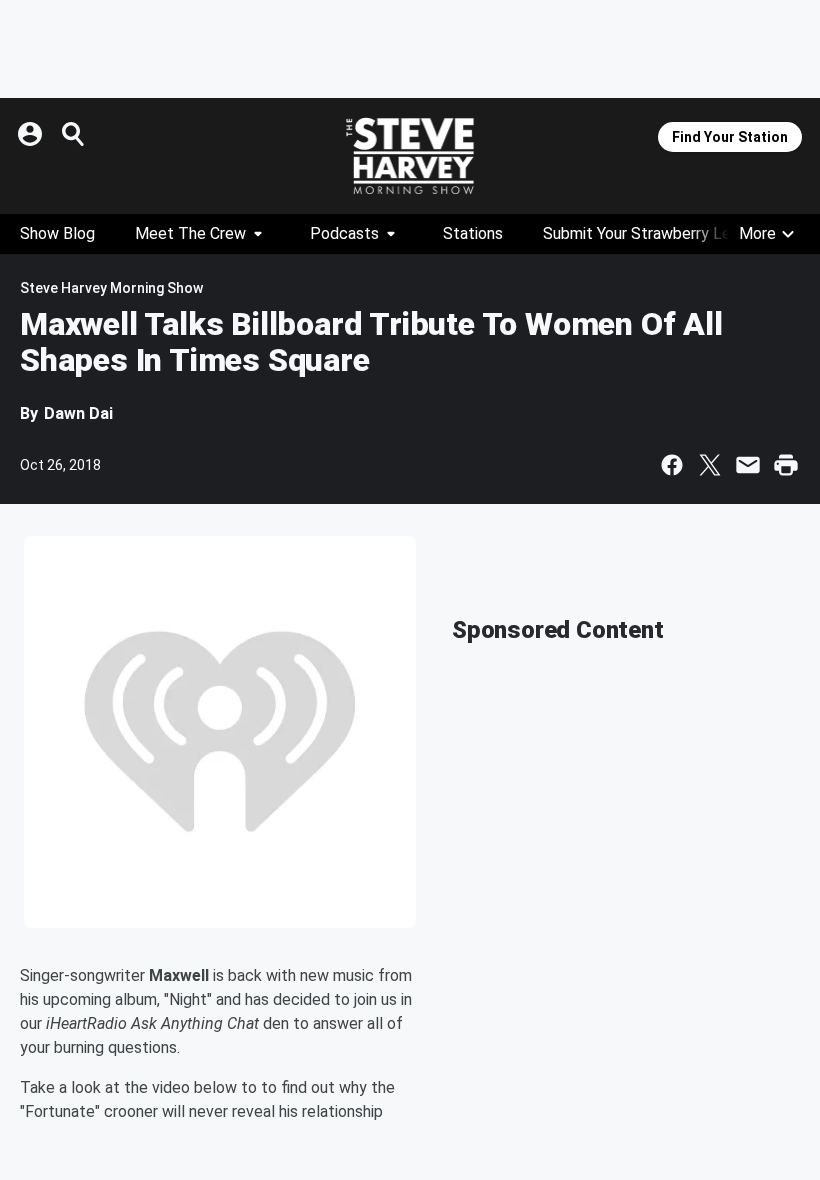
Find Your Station (730, 137)
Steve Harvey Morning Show (111, 288)
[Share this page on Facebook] (672, 465)
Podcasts (344, 233)
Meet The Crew (190, 233)
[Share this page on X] (710, 465)
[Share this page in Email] (748, 465)
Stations (473, 233)
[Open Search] (74, 134)
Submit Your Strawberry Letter (651, 233)
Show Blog (57, 233)
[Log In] (32, 134)
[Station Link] (410, 156)
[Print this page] (786, 465)
